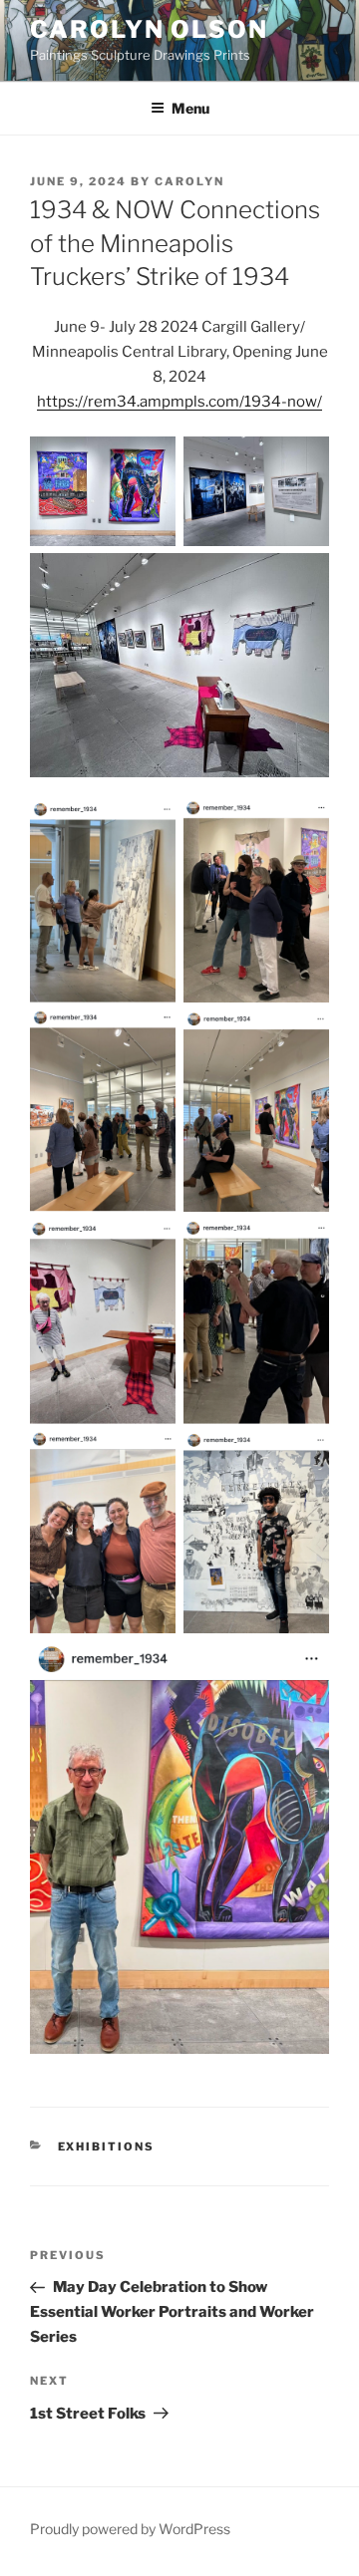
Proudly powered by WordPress (130, 2529)
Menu (190, 108)
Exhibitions (107, 2147)
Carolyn (189, 181)
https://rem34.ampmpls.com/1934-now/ (179, 402)
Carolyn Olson (149, 29)
